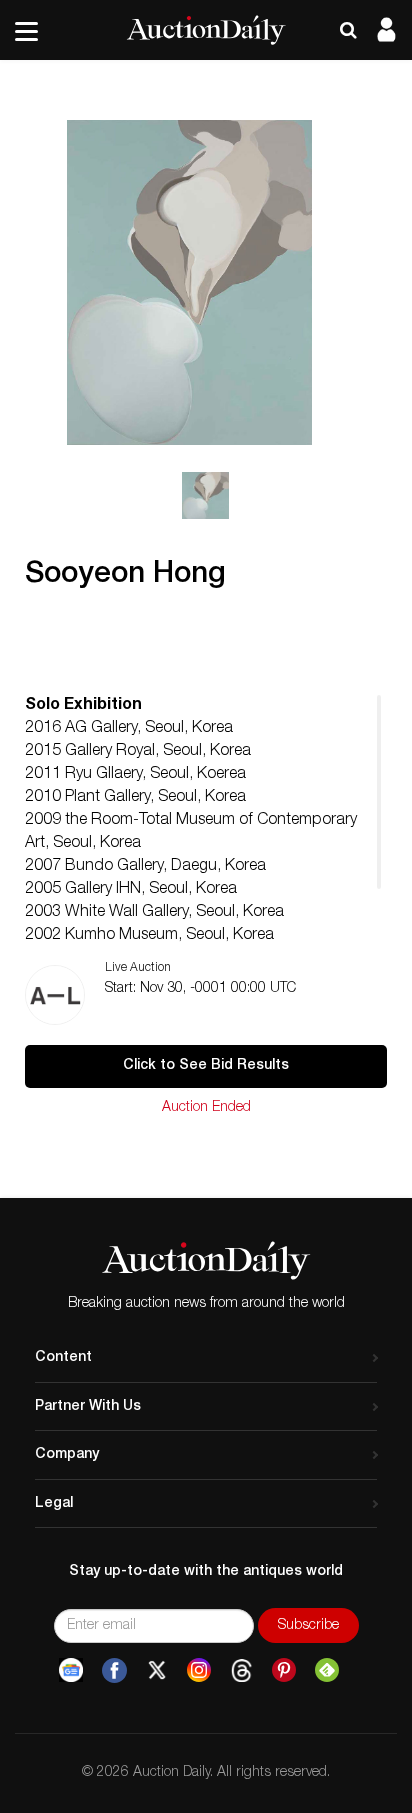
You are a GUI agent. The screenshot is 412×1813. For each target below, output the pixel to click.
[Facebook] (114, 1671)
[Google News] (71, 1671)
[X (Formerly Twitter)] (157, 1671)
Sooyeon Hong (125, 576)
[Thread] (241, 1671)
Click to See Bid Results (206, 1066)
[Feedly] (327, 1671)
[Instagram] (199, 1671)
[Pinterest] (284, 1671)
